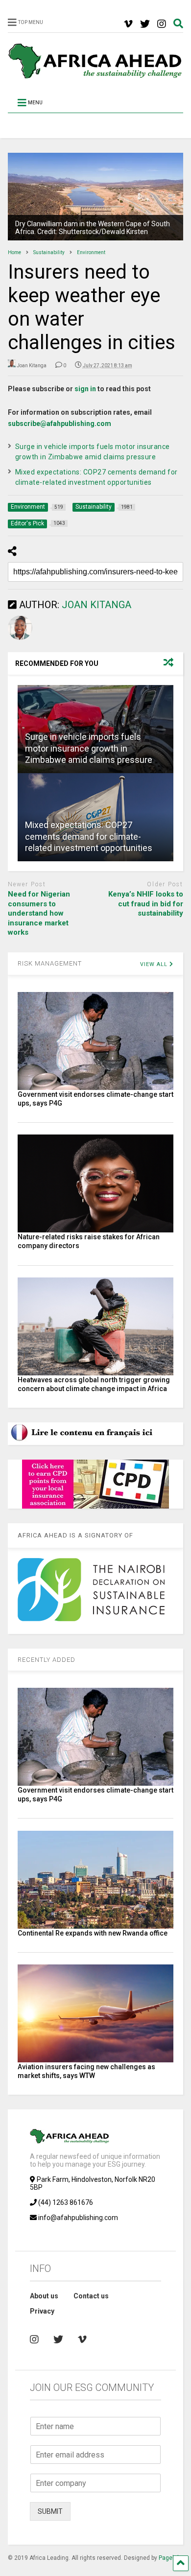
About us (44, 2296)
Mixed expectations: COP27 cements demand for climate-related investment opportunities (89, 836)
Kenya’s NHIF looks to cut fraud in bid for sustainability (146, 904)
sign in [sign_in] (85, 389)
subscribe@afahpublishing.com (60, 424)
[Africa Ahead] (96, 76)
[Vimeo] (128, 24)
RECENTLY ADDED (47, 1660)
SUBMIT (50, 2511)
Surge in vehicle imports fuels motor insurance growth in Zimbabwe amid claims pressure (89, 748)
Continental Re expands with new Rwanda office (93, 1933)
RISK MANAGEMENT (50, 963)
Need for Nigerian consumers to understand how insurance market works (39, 913)
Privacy (42, 2311)
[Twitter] (145, 24)
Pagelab (169, 2558)
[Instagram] (162, 24)
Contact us (91, 2296)
